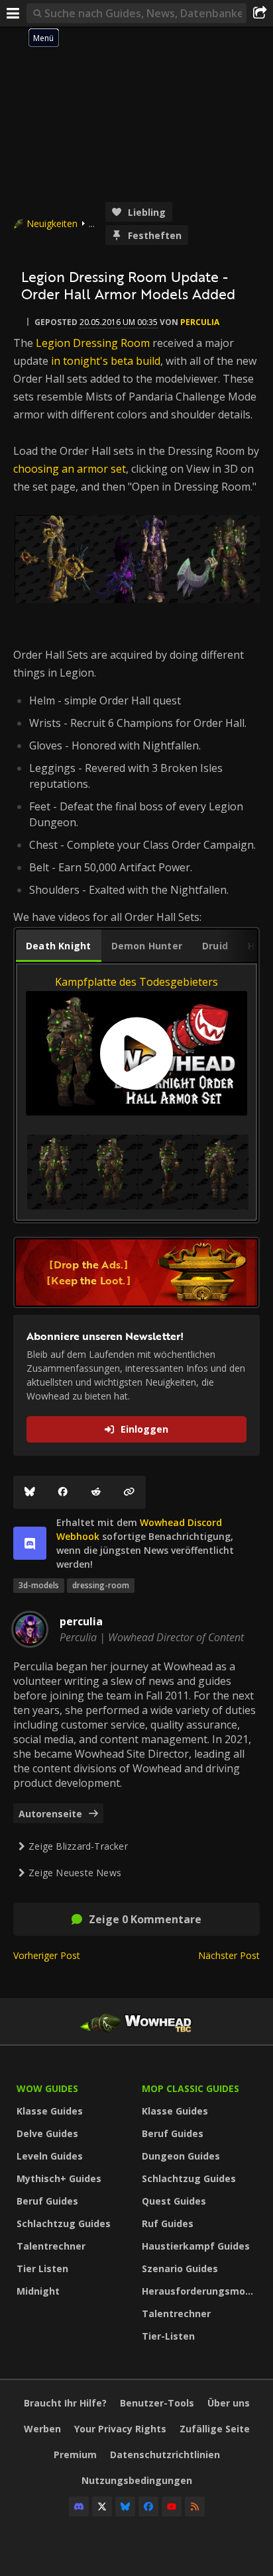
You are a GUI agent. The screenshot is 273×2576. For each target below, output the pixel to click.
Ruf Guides (168, 2223)
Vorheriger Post (47, 1955)
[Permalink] (129, 1492)
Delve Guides (47, 2133)
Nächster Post (229, 1955)
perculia (200, 322)
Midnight (38, 2291)
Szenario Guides (180, 2268)
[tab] (59, 946)
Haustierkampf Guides (196, 2246)
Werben (42, 2429)
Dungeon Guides (181, 2156)
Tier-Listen (168, 2336)
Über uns (229, 2403)
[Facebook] (63, 1492)
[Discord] (79, 2506)
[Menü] (13, 13)
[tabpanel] (136, 1092)
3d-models (39, 1585)
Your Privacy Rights (120, 2429)
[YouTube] (172, 2506)
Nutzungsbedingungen (137, 2480)
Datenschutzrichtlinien (165, 2455)
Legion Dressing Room (93, 343)
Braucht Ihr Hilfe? (65, 2403)
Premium (75, 2455)
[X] (102, 2506)
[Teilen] (260, 13)
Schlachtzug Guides (64, 2223)
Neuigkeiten (52, 223)
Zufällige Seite (215, 2429)
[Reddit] (96, 1492)
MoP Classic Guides (191, 2088)
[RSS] (195, 2506)
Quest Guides (174, 2201)
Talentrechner (51, 2246)
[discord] (30, 1543)
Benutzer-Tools (157, 2403)
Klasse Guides (50, 2111)
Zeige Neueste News (75, 1873)
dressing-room (101, 1585)
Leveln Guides (50, 2156)
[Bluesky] (30, 1492)
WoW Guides (47, 2088)
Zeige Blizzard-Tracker (78, 1846)
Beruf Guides (47, 2201)
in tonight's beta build (106, 361)
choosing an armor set (70, 469)
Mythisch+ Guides (59, 2178)
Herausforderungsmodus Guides (201, 2291)
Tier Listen (42, 2268)
